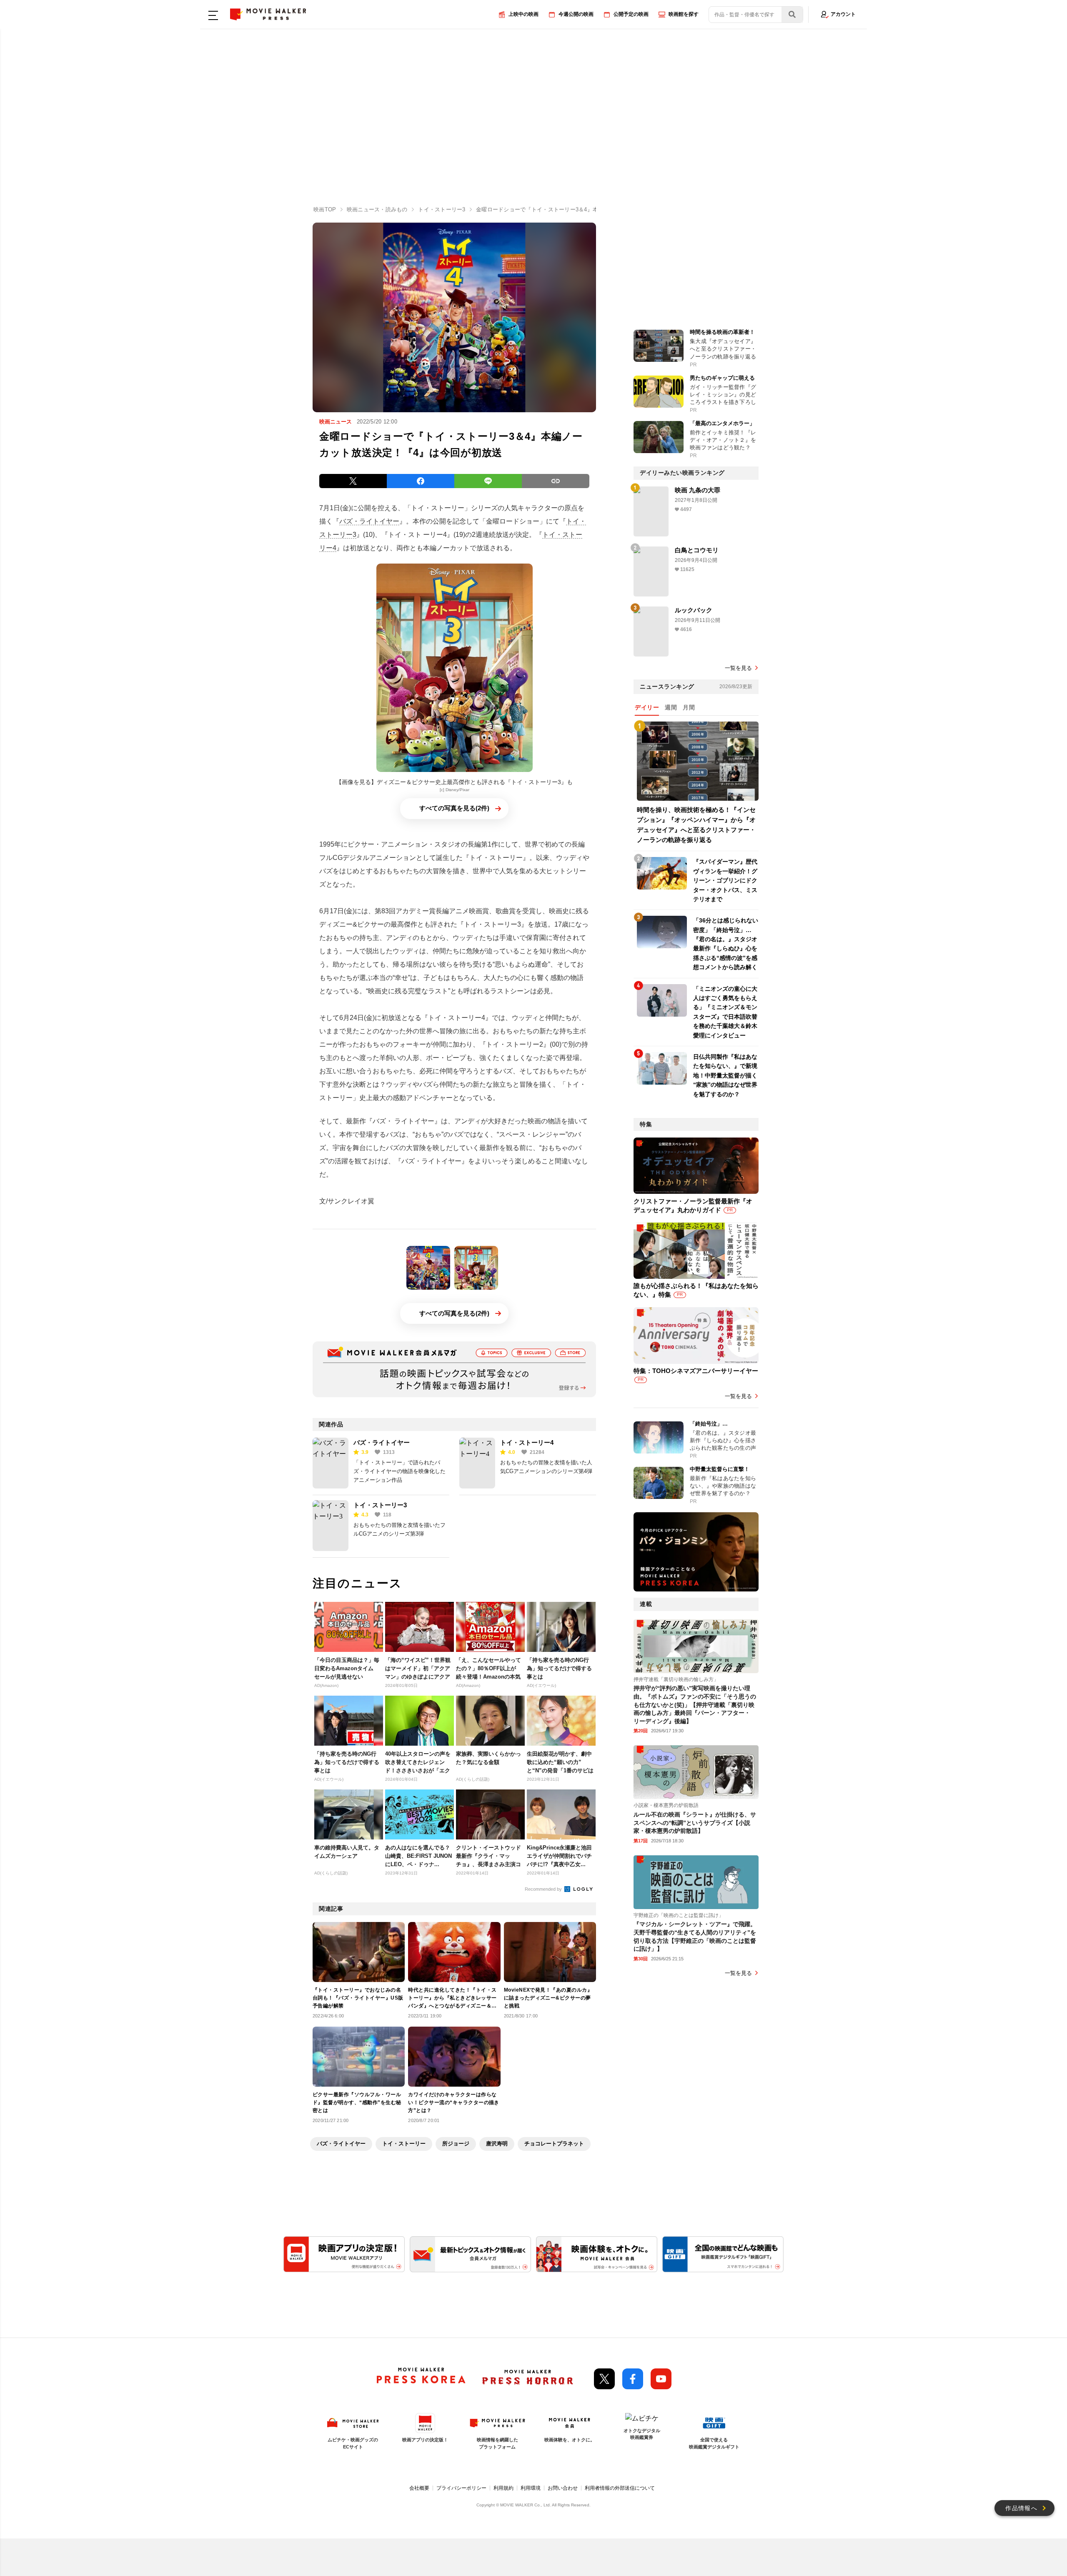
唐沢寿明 (497, 2144)
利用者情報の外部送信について (620, 2488)
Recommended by (544, 1889)
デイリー (647, 707)
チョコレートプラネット (554, 2144)
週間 (671, 707)
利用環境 (531, 2488)
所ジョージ (456, 2144)
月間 (689, 707)
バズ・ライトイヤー (369, 521)
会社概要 (419, 2488)
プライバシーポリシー (461, 2488)
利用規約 (503, 2488)
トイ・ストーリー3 (380, 1505)
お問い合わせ (563, 2488)
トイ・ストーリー (404, 2144)
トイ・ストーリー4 (527, 1442)
